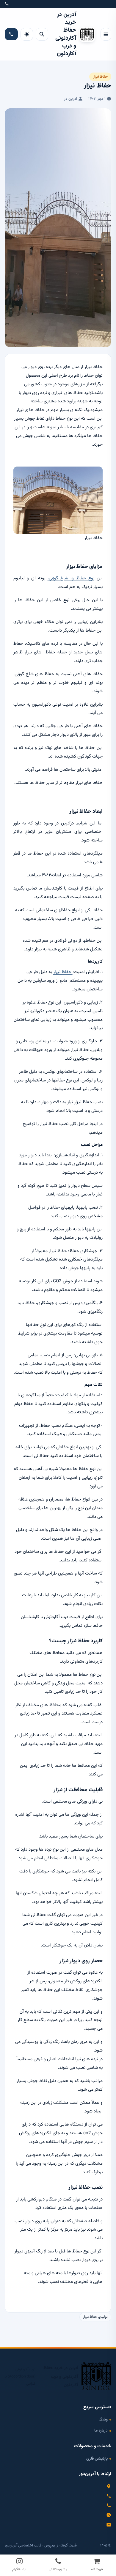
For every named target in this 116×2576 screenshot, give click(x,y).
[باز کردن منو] (106, 34)
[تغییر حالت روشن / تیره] (27, 34)
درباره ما (101, 2430)
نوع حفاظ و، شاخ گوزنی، (71, 578)
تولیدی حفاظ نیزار (95, 2317)
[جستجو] (42, 34)
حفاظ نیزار (100, 77)
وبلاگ (103, 2419)
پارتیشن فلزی (97, 2459)
